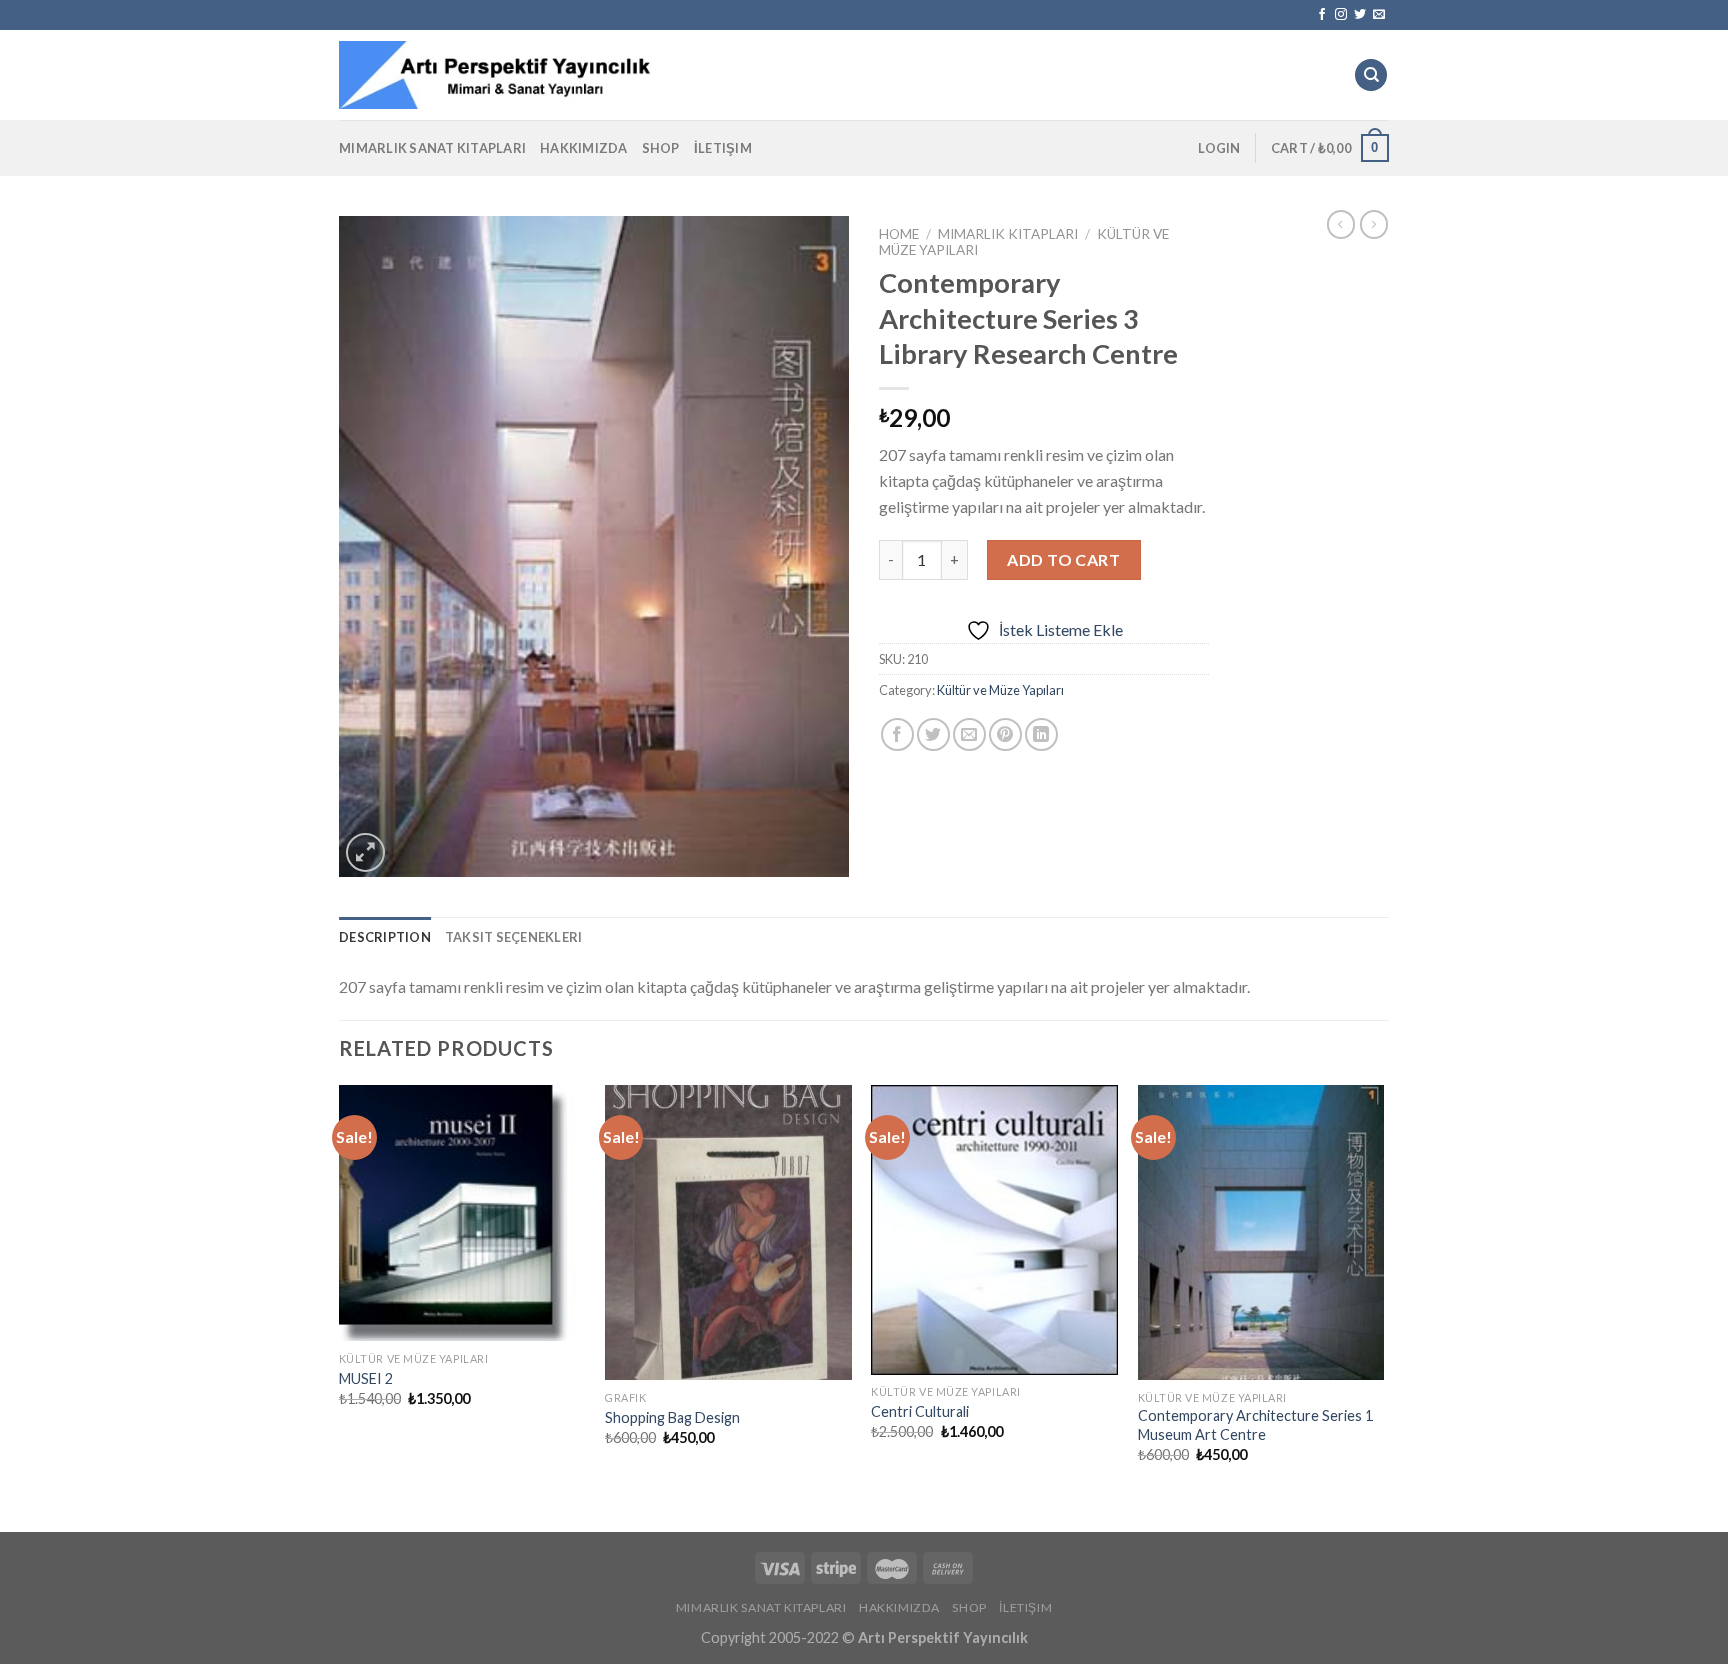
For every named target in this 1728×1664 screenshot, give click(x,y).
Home (899, 234)
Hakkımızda (584, 148)
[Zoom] (365, 852)
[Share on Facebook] (897, 734)
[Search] (1371, 75)
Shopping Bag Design (672, 1417)
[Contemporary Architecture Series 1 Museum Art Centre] (1261, 1233)
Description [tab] (385, 937)
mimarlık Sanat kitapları (432, 148)
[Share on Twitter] (933, 734)
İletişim (723, 148)
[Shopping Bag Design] (728, 1233)
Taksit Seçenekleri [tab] (514, 937)
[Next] (1383, 1291)
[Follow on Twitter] (1360, 15)
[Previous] (340, 1291)
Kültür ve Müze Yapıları (1000, 690)
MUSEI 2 (366, 1378)
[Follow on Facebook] (1322, 15)
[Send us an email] (1379, 15)
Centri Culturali (920, 1411)
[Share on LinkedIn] (1041, 734)
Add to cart (1063, 559)
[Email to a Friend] (969, 734)
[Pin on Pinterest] (1005, 734)
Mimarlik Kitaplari (1008, 234)
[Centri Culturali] (994, 1230)
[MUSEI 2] (462, 1213)
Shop (661, 148)
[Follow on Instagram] (1341, 15)
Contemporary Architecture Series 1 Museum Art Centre (1255, 1425)
